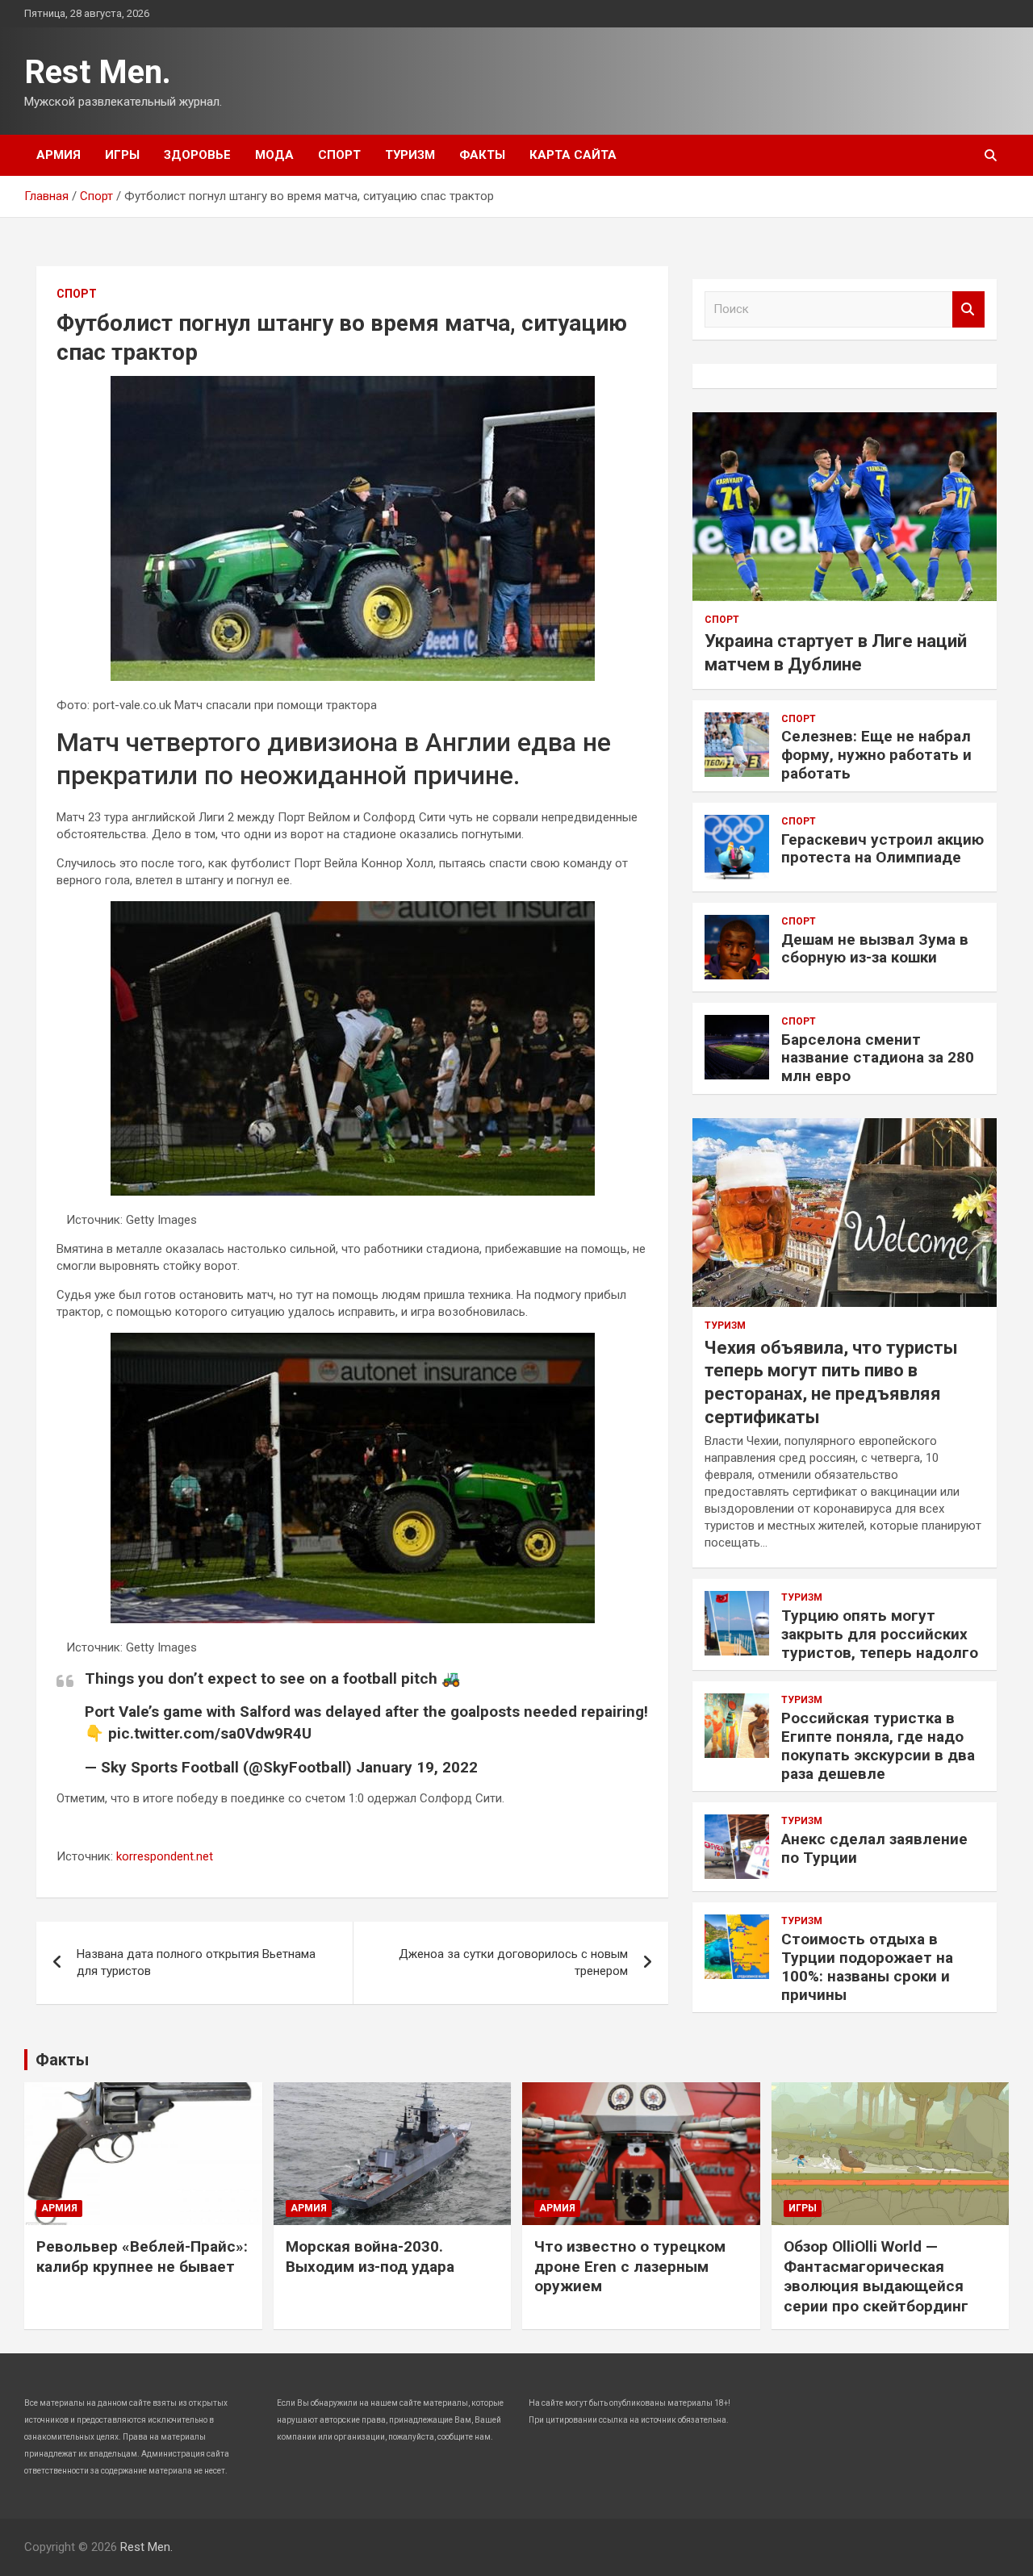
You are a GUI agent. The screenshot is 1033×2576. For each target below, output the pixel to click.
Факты (482, 155)
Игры (122, 155)
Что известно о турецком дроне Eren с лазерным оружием (630, 2266)
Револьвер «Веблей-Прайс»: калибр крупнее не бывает (142, 2257)
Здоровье (197, 155)
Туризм (410, 155)
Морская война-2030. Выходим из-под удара (370, 2257)
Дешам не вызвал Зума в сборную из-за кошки (875, 949)
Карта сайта (573, 155)
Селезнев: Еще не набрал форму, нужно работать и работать (876, 755)
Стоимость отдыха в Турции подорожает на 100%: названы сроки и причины (867, 1966)
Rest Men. (98, 72)
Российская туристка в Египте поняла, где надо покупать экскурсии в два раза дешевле (878, 1745)
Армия (59, 155)
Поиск (968, 309)
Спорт (339, 155)
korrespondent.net (165, 1856)
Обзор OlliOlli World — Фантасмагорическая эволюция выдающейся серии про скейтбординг (876, 2276)
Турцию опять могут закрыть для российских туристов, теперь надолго (880, 1634)
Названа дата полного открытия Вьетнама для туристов (196, 1962)
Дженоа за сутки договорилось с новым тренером (513, 1962)
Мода (274, 155)
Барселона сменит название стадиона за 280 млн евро (878, 1058)
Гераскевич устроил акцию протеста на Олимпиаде (882, 849)
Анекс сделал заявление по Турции (874, 1848)
